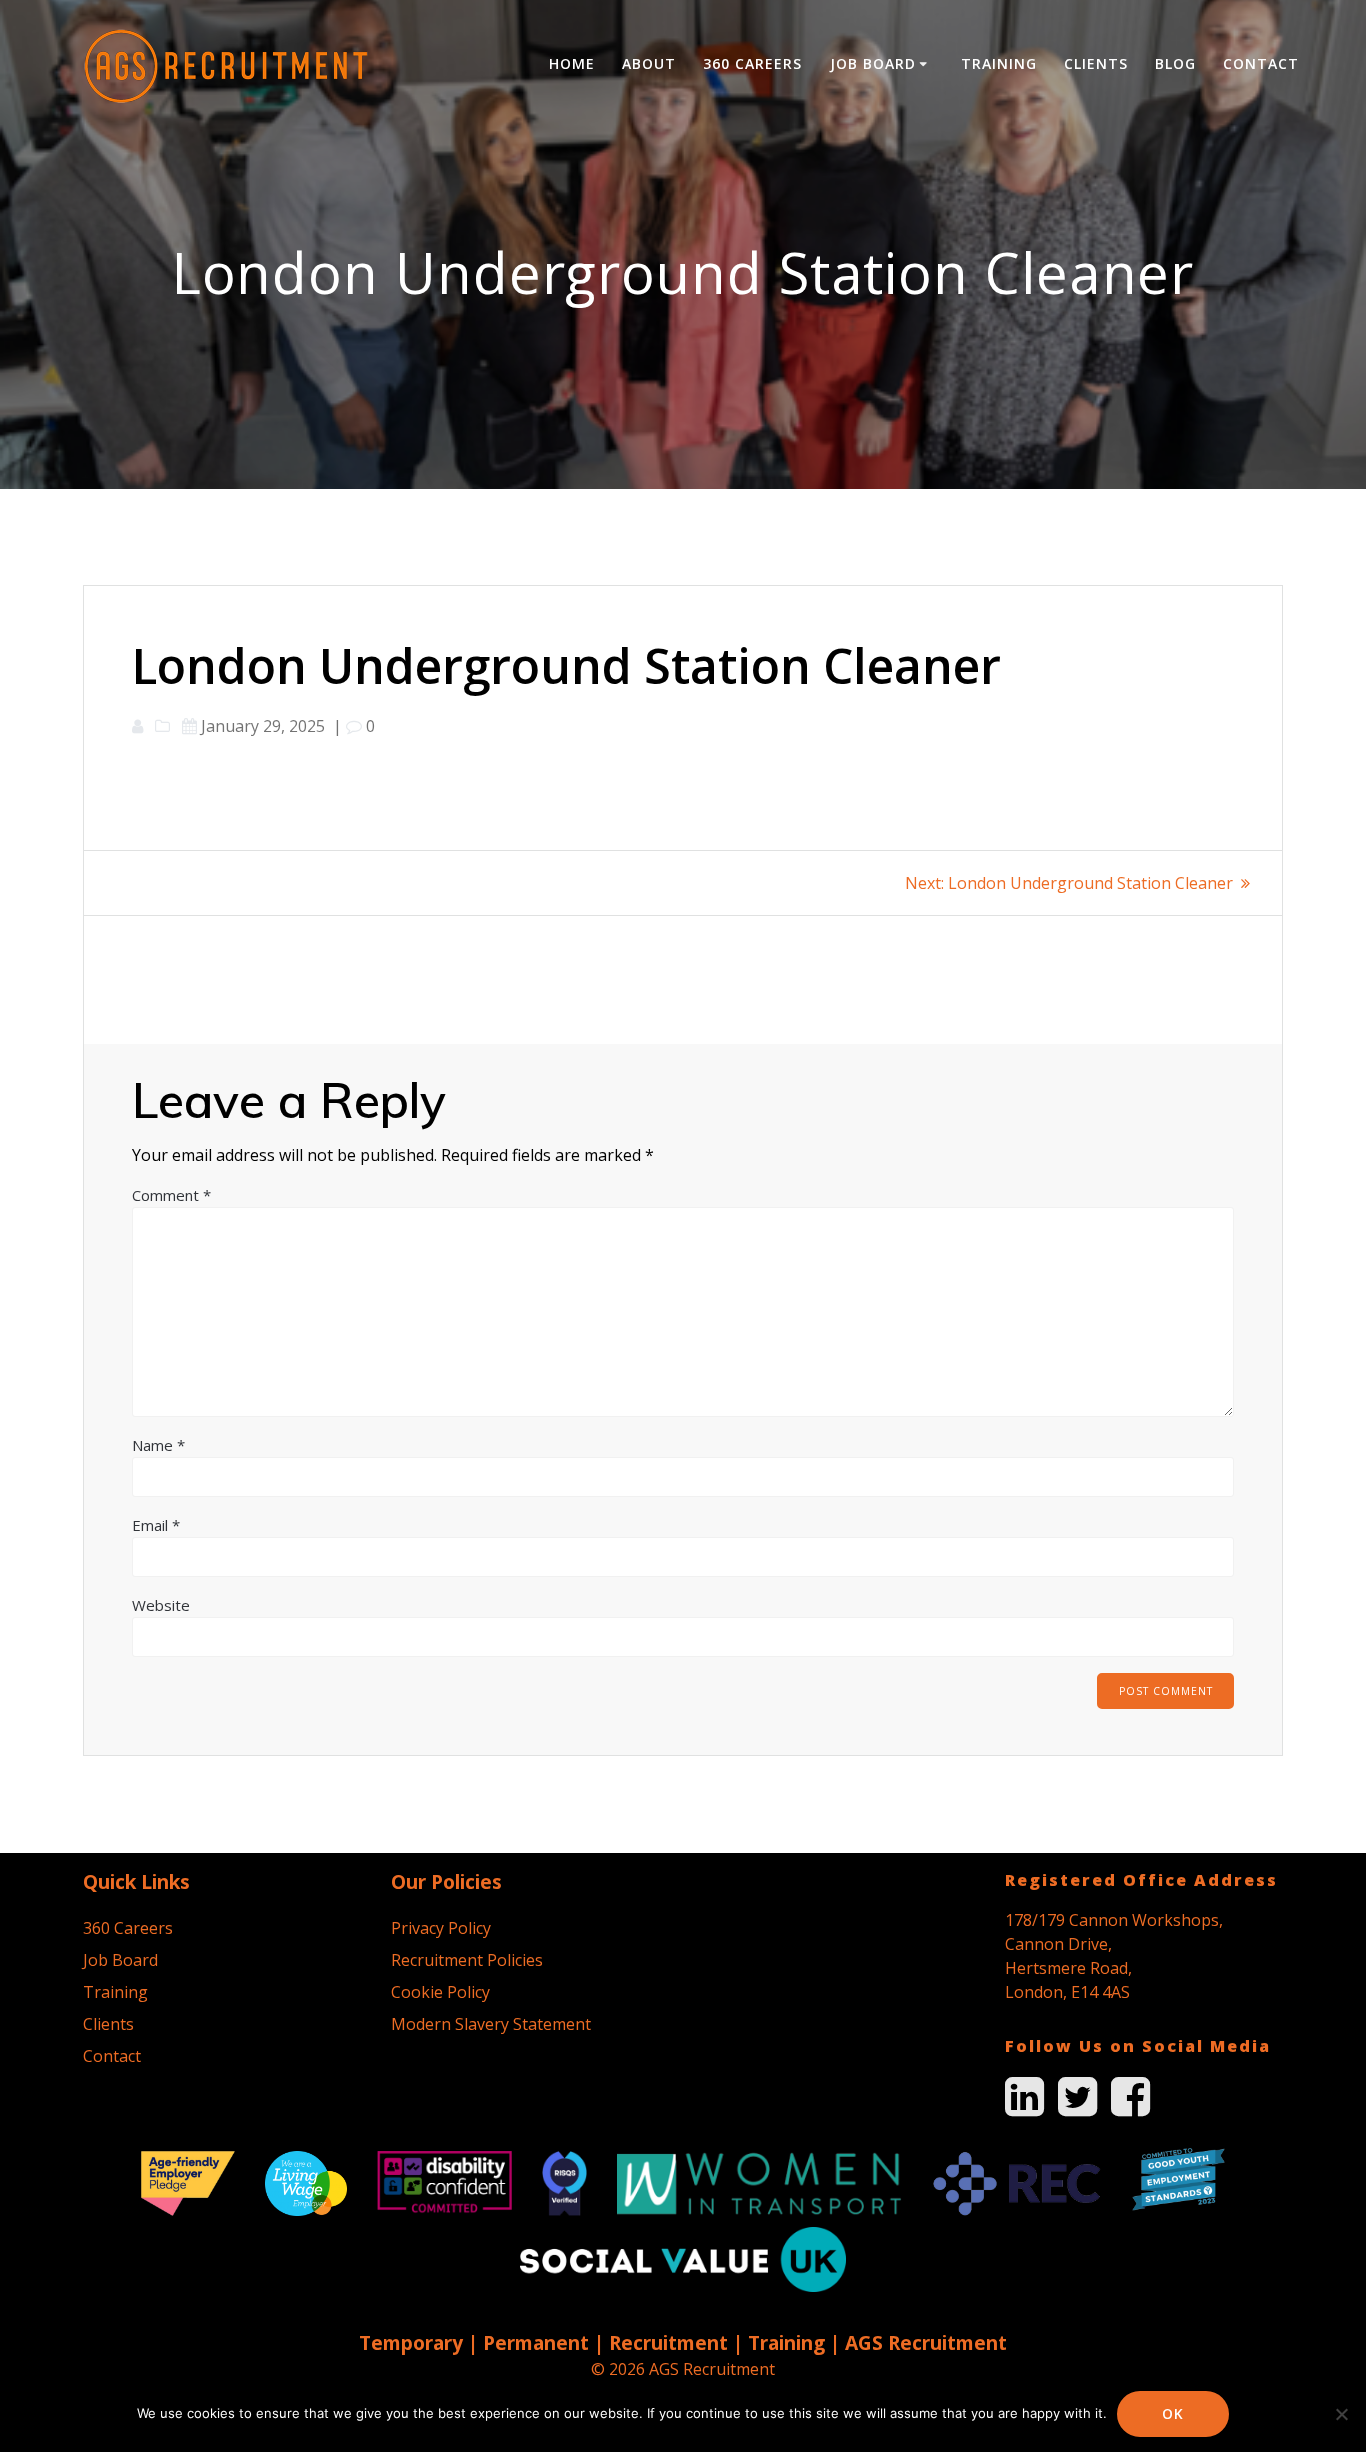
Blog (1175, 63)
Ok (1173, 2413)
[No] (1341, 2414)
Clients (1096, 63)
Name (158, 1445)
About (649, 63)
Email (156, 1525)
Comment (171, 1195)
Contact (1261, 63)
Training (999, 63)
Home (572, 63)
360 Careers (752, 63)
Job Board (873, 63)
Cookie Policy (440, 1992)
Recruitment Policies (467, 1960)
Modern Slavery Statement (491, 2024)
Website (161, 1605)
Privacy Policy (441, 1928)
